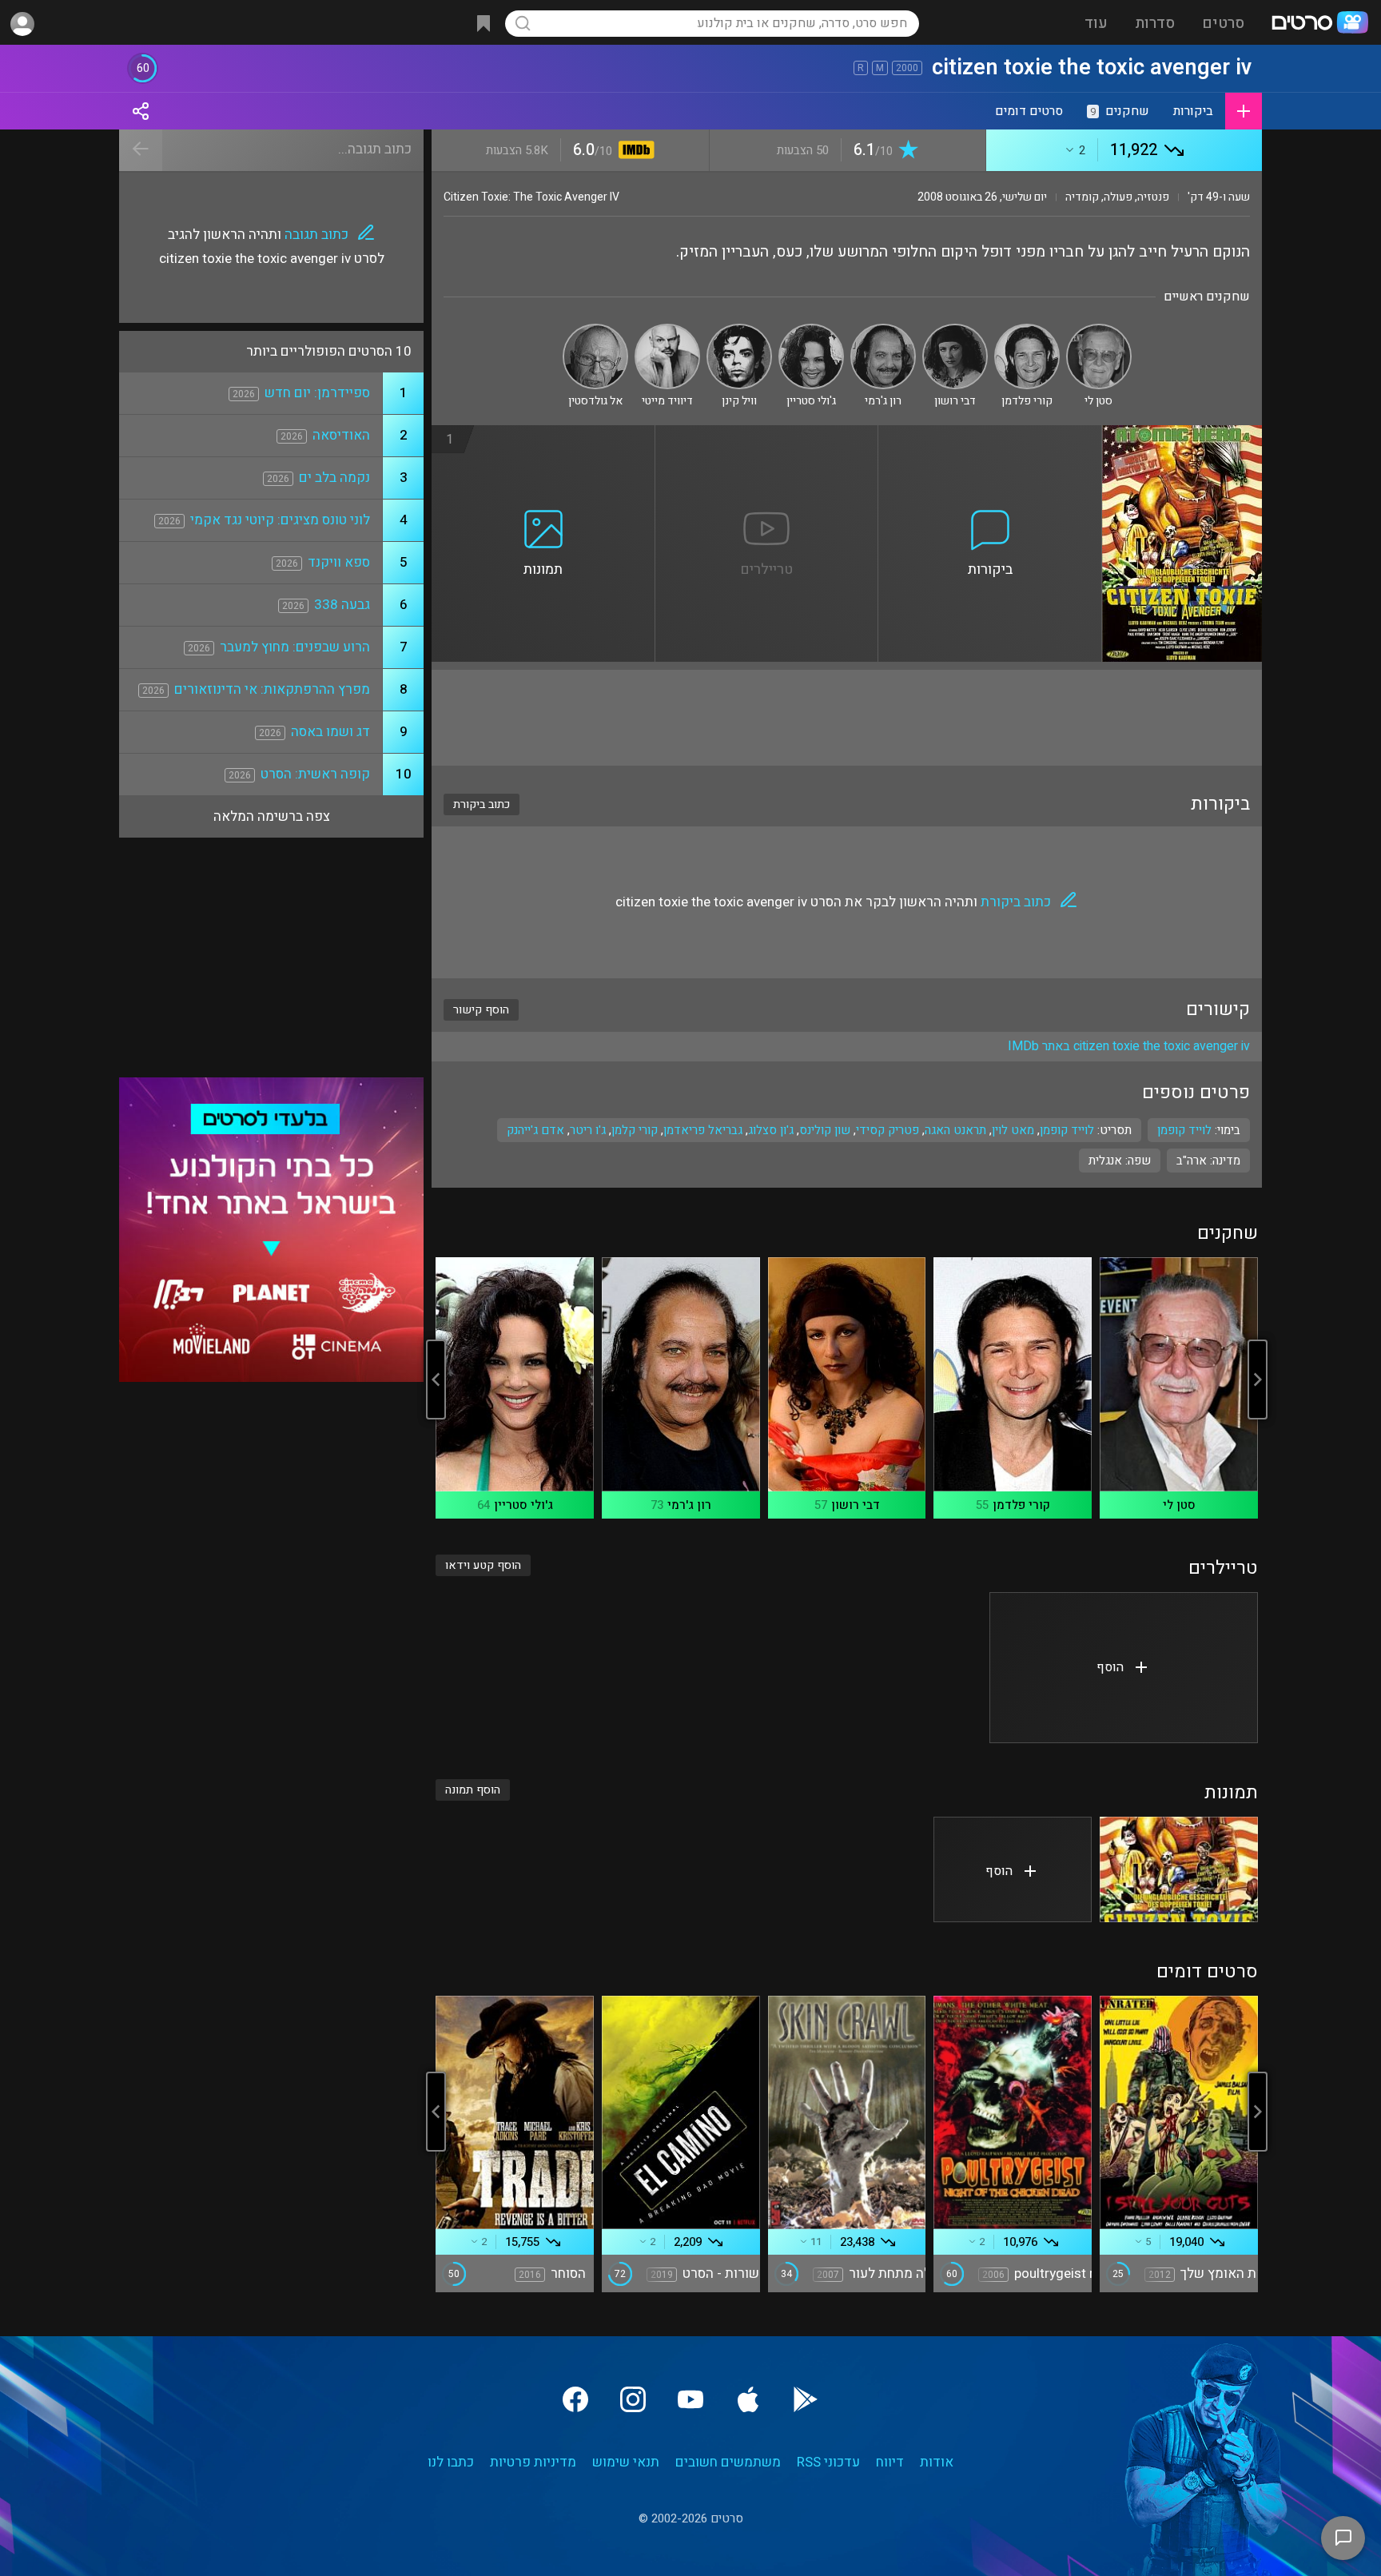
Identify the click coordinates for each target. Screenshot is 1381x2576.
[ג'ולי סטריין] (811, 330)
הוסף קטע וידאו (483, 1565)
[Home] (1319, 24)
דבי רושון (856, 1505)
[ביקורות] (990, 435)
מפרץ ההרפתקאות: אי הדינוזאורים (272, 689)
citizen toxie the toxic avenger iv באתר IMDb (1129, 1046)
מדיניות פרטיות (533, 2462)
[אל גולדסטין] (595, 330)
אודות (937, 2462)
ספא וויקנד (339, 562)
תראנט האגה (955, 1130)
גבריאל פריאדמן (703, 1130)
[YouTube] (690, 2399)
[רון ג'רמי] (883, 330)
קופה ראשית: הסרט (315, 774)
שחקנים (1120, 111)
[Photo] (1179, 1869)
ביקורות (1193, 111)
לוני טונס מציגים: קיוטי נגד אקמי (280, 520)
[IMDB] (633, 151)
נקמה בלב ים (334, 478)
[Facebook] (575, 2399)
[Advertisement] (847, 718)
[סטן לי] (1099, 330)
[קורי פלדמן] (1027, 330)
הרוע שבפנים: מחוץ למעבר (295, 647)
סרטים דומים (1029, 111)
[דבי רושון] (955, 330)
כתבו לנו (451, 2462)
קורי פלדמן (1021, 1505)
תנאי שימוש (626, 2462)
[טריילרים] (767, 435)
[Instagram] (633, 2399)
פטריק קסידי (888, 1130)
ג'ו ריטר (588, 1130)
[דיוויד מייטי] (667, 330)
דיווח (890, 2462)
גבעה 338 (342, 605)
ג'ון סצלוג (771, 1130)
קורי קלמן (635, 1130)
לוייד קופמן (1067, 1130)
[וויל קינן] (739, 330)
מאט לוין (1013, 1130)
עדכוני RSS (828, 2462)
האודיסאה (341, 435)
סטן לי (1179, 1505)
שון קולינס (825, 1130)
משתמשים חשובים (728, 2462)
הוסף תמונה (473, 1790)
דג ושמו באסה (330, 732)
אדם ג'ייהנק (535, 1130)
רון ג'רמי (689, 1505)
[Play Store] (806, 2399)
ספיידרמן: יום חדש (317, 393)
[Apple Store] (748, 2399)
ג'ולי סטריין (523, 1505)
